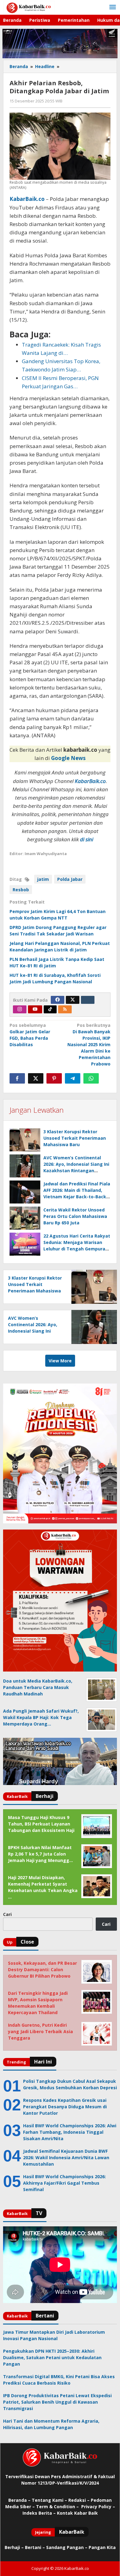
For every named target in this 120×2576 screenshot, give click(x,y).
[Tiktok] (50, 1009)
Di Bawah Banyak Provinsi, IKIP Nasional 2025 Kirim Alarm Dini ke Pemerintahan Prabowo (89, 1044)
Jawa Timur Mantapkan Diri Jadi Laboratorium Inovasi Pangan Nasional (54, 2335)
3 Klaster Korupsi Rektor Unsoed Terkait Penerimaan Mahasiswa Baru (75, 1138)
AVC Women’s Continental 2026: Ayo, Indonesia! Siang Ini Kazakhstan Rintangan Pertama (33, 1331)
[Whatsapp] (91, 1078)
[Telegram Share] (73, 1078)
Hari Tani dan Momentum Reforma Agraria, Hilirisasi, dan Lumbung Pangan (51, 2424)
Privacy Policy (96, 2507)
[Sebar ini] (17, 1078)
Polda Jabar (70, 879)
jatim (43, 879)
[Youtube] (35, 1009)
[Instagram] (20, 1009)
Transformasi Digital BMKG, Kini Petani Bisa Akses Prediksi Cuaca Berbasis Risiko (59, 2380)
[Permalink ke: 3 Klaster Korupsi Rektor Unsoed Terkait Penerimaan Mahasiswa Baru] (25, 1140)
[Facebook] (58, 1000)
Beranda (18, 2500)
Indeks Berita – (39, 2513)
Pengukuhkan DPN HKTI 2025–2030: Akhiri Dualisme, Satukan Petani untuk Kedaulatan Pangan (52, 2357)
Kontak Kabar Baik (77, 2513)
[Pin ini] (54, 1078)
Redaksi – (80, 2500)
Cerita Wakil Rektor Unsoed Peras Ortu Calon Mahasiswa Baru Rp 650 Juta (75, 1216)
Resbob (21, 890)
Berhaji (12, 2547)
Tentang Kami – (49, 2500)
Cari (7, 1914)
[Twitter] (73, 1000)
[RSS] (65, 1009)
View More (60, 1361)
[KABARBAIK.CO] (29, 7)
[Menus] (113, 7)
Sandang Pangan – (67, 2547)
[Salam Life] (88, 1000)
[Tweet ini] (36, 1078)
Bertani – (35, 2547)
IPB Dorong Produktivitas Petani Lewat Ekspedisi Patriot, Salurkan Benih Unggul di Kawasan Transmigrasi (57, 2402)
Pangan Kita (102, 2547)
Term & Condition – (58, 2507)
